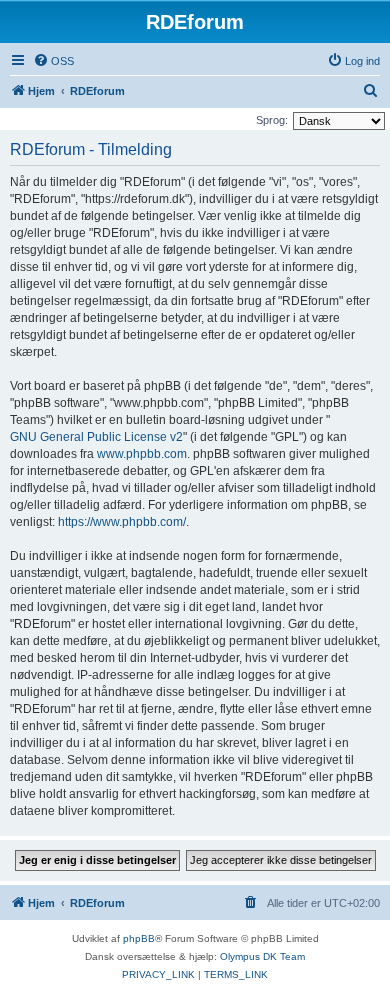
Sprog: (272, 120)
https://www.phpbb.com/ (122, 522)
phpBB (139, 938)
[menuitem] (53, 61)
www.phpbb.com (142, 454)
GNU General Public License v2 (96, 437)
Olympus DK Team (262, 956)
